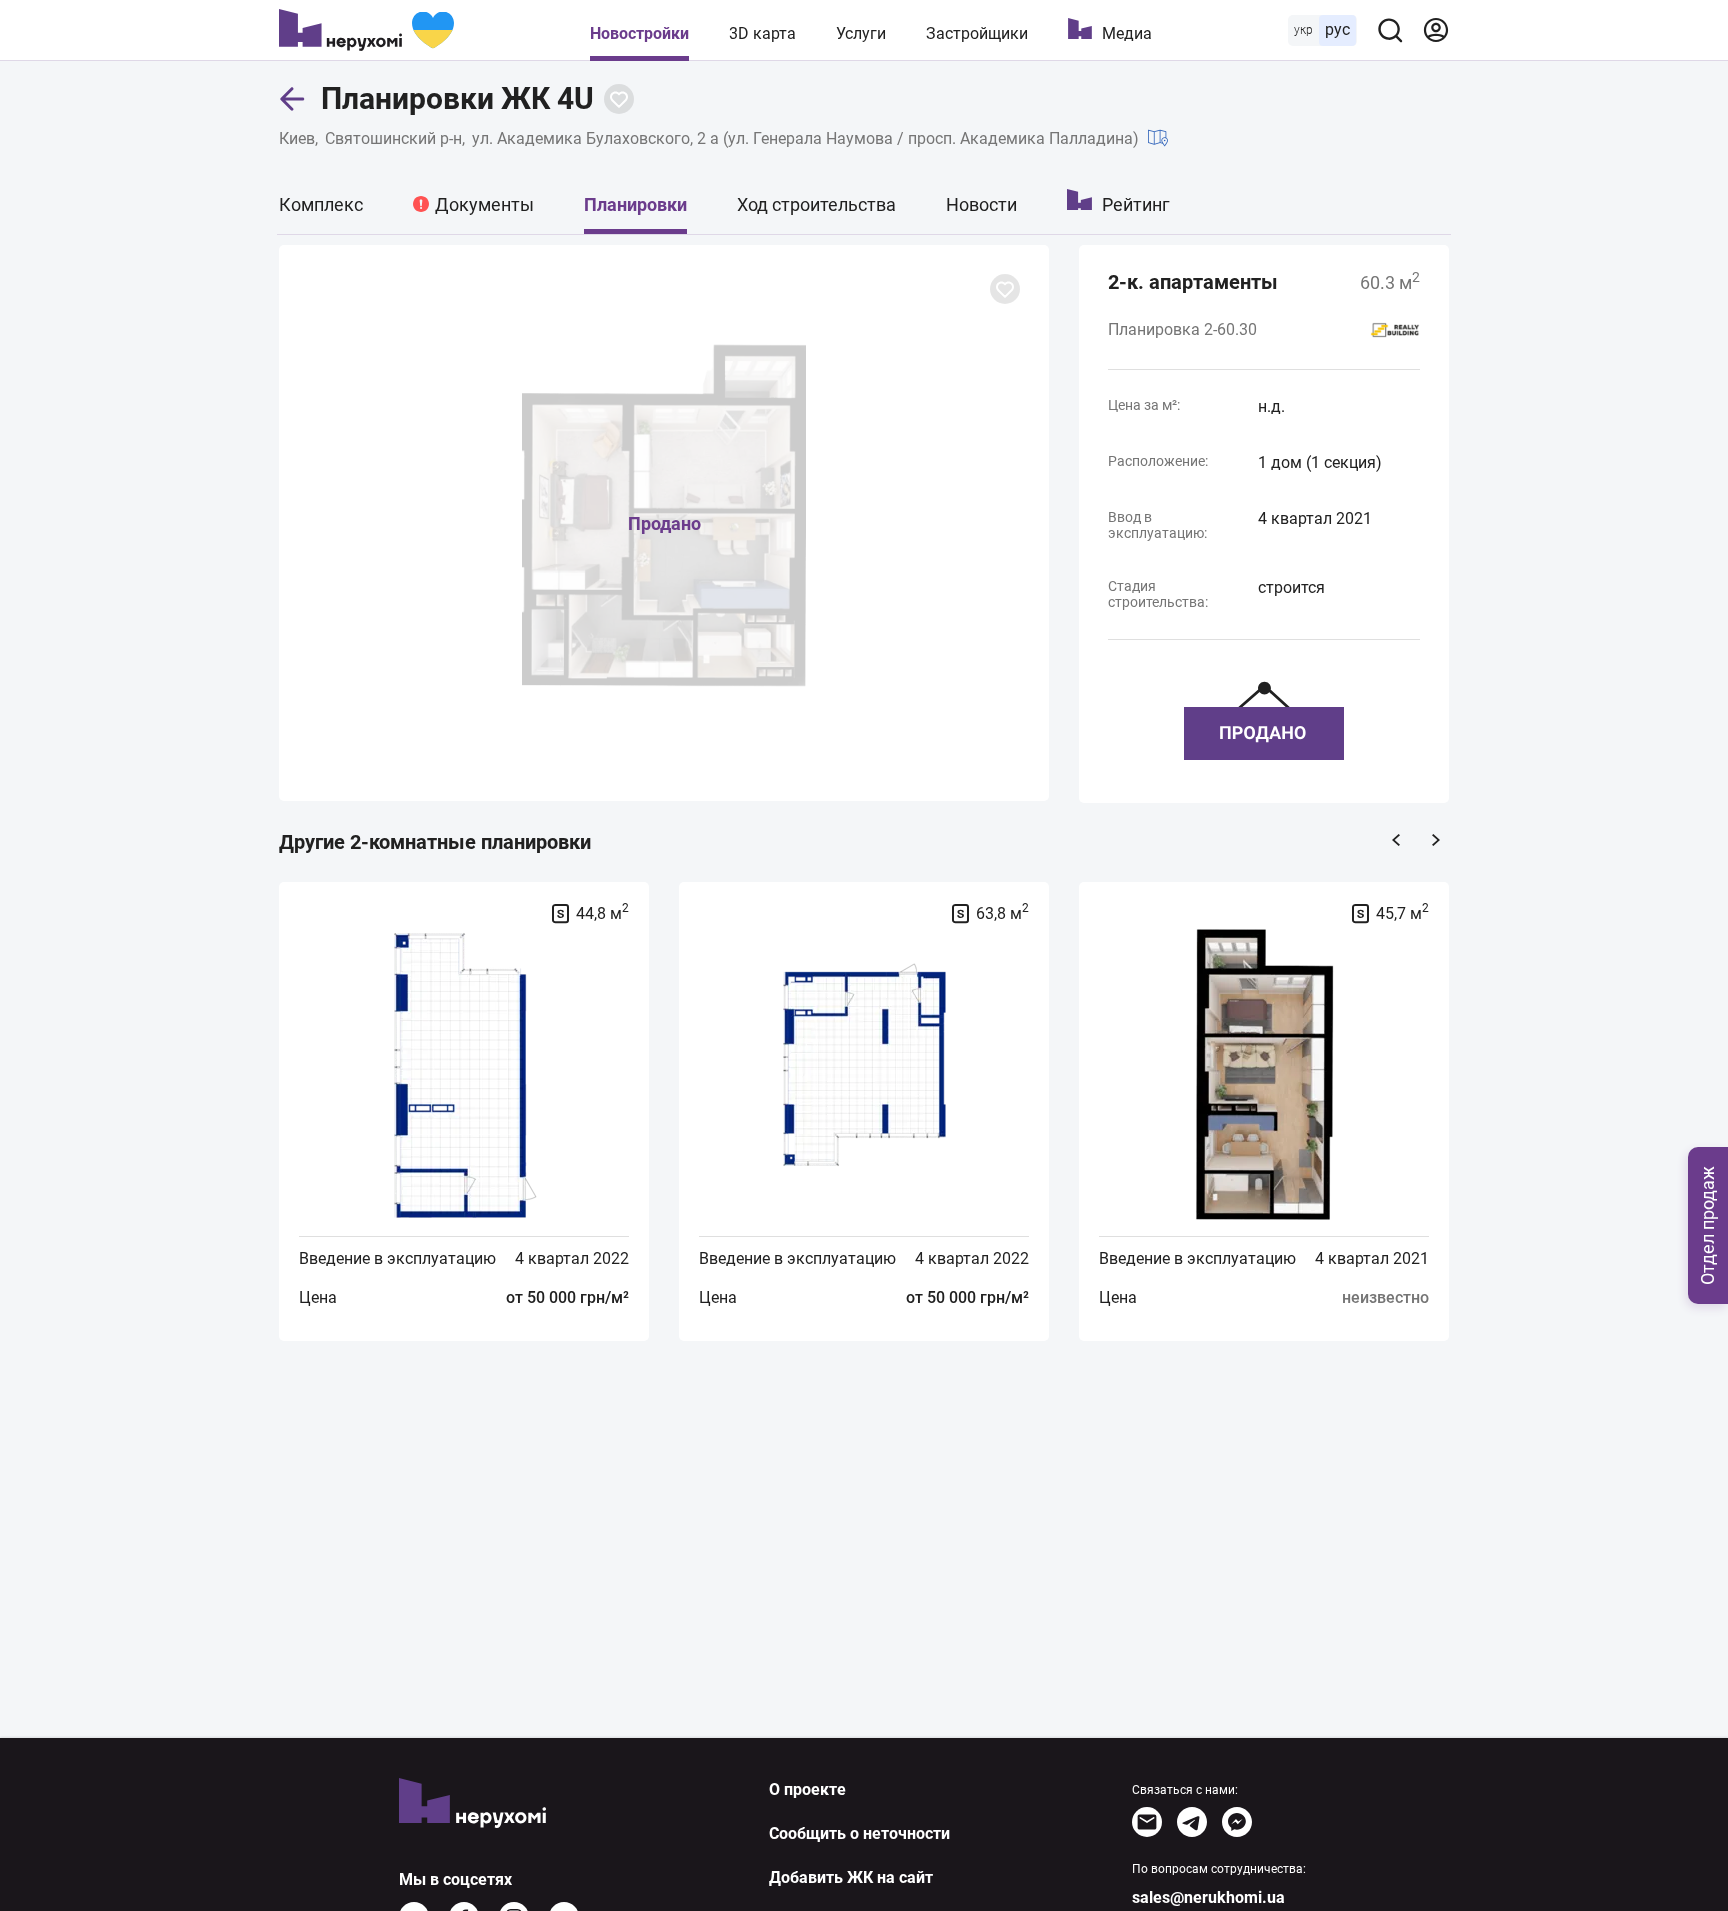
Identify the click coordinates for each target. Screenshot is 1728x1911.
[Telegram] (1192, 1822)
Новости (981, 204)
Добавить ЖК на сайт (851, 1877)
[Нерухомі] (366, 30)
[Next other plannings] (1436, 840)
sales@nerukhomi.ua (1208, 1897)
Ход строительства (816, 204)
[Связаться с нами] (1147, 1822)
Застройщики (977, 33)
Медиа (1127, 33)
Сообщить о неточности (859, 1833)
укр (1303, 30)
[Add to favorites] (619, 99)
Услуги (861, 33)
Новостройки (639, 33)
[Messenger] (1237, 1822)
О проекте (807, 1789)
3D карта (762, 33)
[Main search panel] (1390, 30)
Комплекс (321, 204)
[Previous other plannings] (1396, 840)
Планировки (635, 204)
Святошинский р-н (393, 138)
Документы (484, 204)
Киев (297, 138)
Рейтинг (1136, 204)
